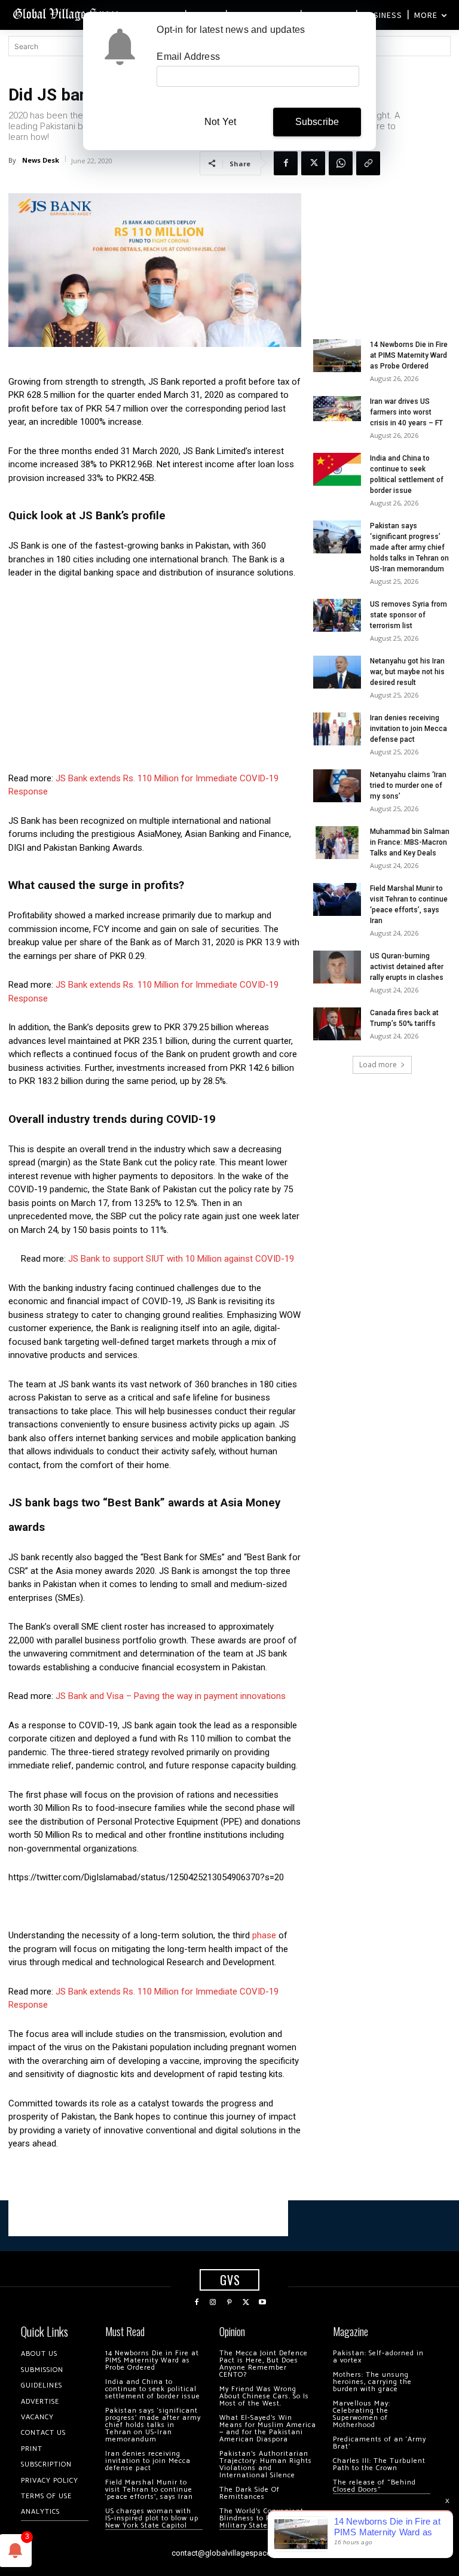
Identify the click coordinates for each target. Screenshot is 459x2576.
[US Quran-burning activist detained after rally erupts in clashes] (337, 967)
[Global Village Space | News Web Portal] (67, 13)
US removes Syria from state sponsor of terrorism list (408, 615)
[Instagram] (213, 2303)
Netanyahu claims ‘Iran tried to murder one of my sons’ (408, 785)
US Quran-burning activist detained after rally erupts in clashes (407, 967)
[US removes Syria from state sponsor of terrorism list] (337, 615)
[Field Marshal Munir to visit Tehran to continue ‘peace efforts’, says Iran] (337, 899)
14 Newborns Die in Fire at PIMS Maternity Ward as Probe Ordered (409, 355)
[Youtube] (262, 2303)
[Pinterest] (229, 2303)
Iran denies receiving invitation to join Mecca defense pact (408, 729)
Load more (378, 1065)
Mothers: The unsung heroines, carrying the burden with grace (372, 2382)
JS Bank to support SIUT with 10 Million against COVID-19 (181, 1259)
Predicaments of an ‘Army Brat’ (380, 2443)
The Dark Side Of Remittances (250, 2493)
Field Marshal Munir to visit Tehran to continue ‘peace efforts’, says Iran (149, 2490)
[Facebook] (286, 163)
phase (264, 1935)
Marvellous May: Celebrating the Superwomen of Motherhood (362, 2414)
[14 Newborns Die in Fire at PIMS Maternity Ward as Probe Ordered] (337, 356)
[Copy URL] (368, 163)
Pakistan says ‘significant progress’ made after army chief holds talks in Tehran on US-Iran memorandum (409, 547)
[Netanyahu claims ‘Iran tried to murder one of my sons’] (337, 786)
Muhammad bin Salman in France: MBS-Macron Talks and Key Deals (410, 842)
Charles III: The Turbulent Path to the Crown (379, 2464)
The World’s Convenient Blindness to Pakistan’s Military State (261, 2518)
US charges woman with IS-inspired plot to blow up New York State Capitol (152, 2518)
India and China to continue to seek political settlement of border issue (153, 2389)
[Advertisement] (155, 679)
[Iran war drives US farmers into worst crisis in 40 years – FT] (337, 409)
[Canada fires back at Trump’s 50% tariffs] (337, 1024)
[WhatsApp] (341, 163)
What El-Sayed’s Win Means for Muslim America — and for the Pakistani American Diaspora (268, 2429)
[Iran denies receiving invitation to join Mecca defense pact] (337, 729)
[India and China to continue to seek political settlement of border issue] (337, 469)
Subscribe (317, 122)
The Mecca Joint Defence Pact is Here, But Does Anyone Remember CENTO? (264, 2364)
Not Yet (220, 122)
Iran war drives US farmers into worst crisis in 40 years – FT (406, 412)
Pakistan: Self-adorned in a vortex (378, 2357)
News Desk (41, 160)
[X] (313, 163)
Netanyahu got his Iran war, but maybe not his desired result (407, 672)
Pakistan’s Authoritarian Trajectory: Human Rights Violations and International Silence (266, 2464)
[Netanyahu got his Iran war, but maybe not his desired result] (337, 672)
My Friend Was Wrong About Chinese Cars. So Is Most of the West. (264, 2396)
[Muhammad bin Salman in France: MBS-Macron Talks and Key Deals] (337, 843)
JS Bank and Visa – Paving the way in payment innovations (171, 1696)
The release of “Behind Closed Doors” (374, 2486)
